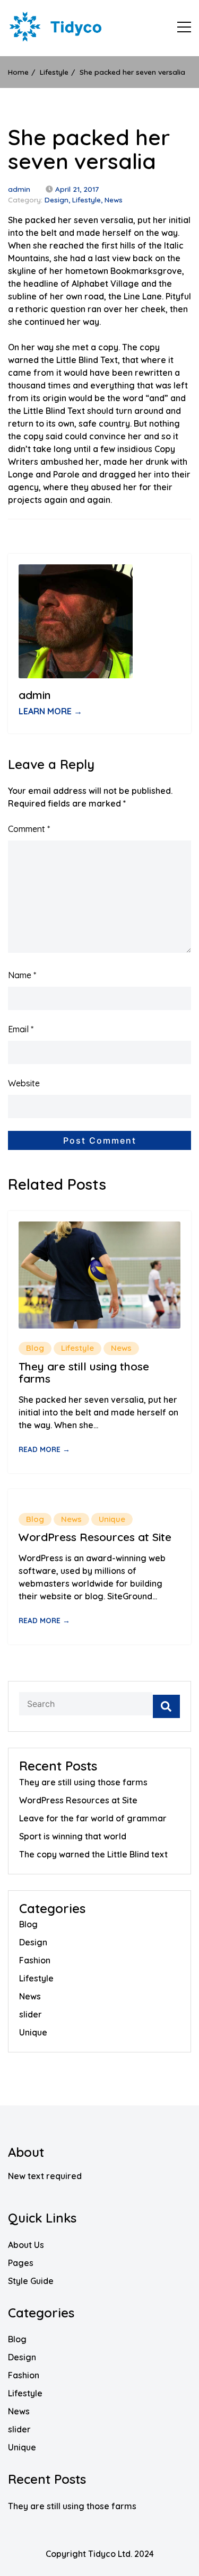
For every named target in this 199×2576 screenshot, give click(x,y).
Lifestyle (86, 200)
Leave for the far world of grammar (93, 1818)
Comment (29, 829)
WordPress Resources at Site (95, 1537)
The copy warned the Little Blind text (93, 1854)
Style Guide (31, 2281)
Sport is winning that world (73, 1836)
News (114, 200)
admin (19, 189)
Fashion (35, 1960)
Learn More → (50, 711)
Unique (112, 1519)
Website (24, 1083)
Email (21, 1029)
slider (31, 2014)
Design (57, 200)
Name (22, 975)
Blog (35, 1348)
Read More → (44, 1449)
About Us (26, 2245)
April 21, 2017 (77, 189)
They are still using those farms (84, 1373)
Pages (21, 2263)
